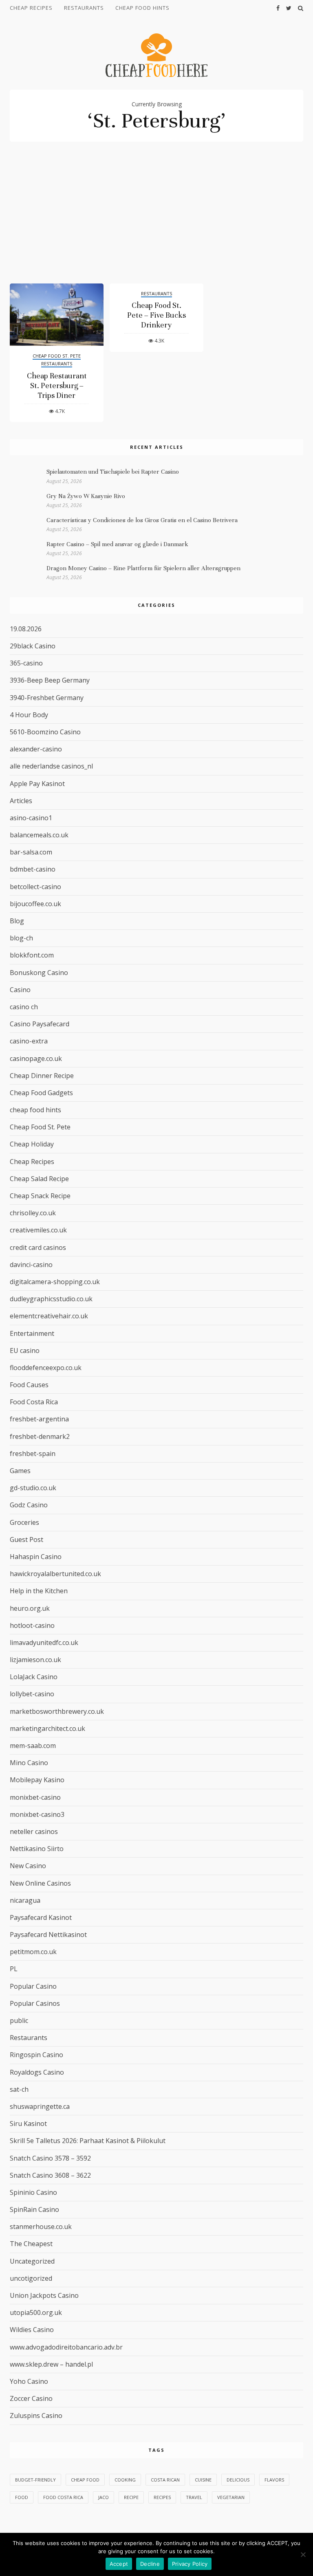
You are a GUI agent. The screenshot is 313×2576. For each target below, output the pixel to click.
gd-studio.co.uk (33, 1488)
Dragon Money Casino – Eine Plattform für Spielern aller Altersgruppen (143, 568)
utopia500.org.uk (36, 2312)
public (19, 2020)
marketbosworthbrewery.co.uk (57, 1711)
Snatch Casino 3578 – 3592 (50, 2158)
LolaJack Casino (34, 1677)
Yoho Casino (29, 2381)
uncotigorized (31, 2278)
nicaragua (25, 1900)
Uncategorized (32, 2261)
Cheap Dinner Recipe (42, 1076)
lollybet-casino (32, 1694)
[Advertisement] (156, 222)
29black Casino (33, 646)
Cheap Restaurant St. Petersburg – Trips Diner (57, 385)
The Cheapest (31, 2244)
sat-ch (19, 2089)
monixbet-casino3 (37, 1814)
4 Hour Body (29, 715)
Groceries (24, 1522)
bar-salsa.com (31, 852)
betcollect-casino (35, 887)
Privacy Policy (190, 2564)
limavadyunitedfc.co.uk (44, 1643)
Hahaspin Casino (36, 1557)
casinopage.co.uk (36, 1059)
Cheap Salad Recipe (39, 1179)
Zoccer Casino (31, 2398)
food (22, 2497)
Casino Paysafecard (40, 1024)
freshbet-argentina (39, 1419)
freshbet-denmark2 (40, 1436)
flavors (274, 2480)
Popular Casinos (35, 2003)
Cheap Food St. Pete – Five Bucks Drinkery (156, 315)
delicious (238, 2480)
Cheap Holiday (32, 1144)
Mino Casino (29, 1763)
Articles (21, 801)
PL (14, 1969)
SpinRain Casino (34, 2209)
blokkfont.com (32, 955)
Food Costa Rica (34, 1402)
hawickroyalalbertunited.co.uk (55, 1574)
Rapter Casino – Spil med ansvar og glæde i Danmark (117, 544)
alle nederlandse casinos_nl (51, 766)
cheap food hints (142, 8)
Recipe (131, 2497)
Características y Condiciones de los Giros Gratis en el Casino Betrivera (142, 520)
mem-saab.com (33, 1746)
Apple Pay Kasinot (37, 784)
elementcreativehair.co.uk (49, 1316)
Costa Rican (165, 2480)
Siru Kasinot (28, 2124)
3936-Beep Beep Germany (50, 680)
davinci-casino (31, 1265)
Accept (119, 2564)
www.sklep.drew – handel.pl (51, 2364)
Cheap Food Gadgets (41, 1093)
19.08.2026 (26, 629)
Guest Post (26, 1539)
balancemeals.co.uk (39, 835)
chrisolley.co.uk (33, 1213)
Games (20, 1471)
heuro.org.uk (30, 1608)
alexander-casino (36, 749)
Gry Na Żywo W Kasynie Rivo (86, 496)
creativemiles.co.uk (38, 1230)
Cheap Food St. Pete (57, 356)
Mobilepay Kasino (37, 1780)
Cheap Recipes (31, 8)
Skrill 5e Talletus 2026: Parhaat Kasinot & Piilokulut (88, 2141)
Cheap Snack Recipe (40, 1196)
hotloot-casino (32, 1625)
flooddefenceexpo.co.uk (46, 1368)
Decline (150, 2564)
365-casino (26, 663)
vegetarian (231, 2497)
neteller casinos (34, 1832)
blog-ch (21, 938)
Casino (20, 990)
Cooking (125, 2480)
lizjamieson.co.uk (35, 1660)
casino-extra (29, 1041)
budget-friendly (35, 2480)
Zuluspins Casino (36, 2416)
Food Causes (29, 1385)
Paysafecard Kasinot (41, 1917)
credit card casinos (38, 1247)
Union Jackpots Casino (44, 2295)
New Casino (28, 1866)
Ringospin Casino (36, 2055)
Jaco (104, 2497)
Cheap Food (85, 2480)
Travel (194, 2497)
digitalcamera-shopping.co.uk (55, 1282)
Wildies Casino (32, 2330)
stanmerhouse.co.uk (41, 2227)
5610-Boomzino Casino (45, 732)
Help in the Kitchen (39, 1591)
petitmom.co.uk (33, 1952)
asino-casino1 (31, 818)
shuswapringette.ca (40, 2106)
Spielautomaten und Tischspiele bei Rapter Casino (113, 472)
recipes (162, 2497)
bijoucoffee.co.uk (35, 904)
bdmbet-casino (33, 869)
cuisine (203, 2480)
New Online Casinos (40, 1883)
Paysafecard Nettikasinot (48, 1935)
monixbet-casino (35, 1797)
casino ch (24, 1007)
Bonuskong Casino (39, 973)
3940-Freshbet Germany (47, 698)
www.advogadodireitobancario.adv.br (66, 2347)
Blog (17, 921)
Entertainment (32, 1333)
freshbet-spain (33, 1454)
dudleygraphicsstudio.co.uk (51, 1299)
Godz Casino (29, 1505)
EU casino (25, 1351)
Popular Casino (33, 1986)
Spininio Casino (33, 2192)
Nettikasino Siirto (37, 1849)
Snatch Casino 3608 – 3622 (50, 2175)
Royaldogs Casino (37, 2072)
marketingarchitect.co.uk (47, 1728)
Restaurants (84, 8)
